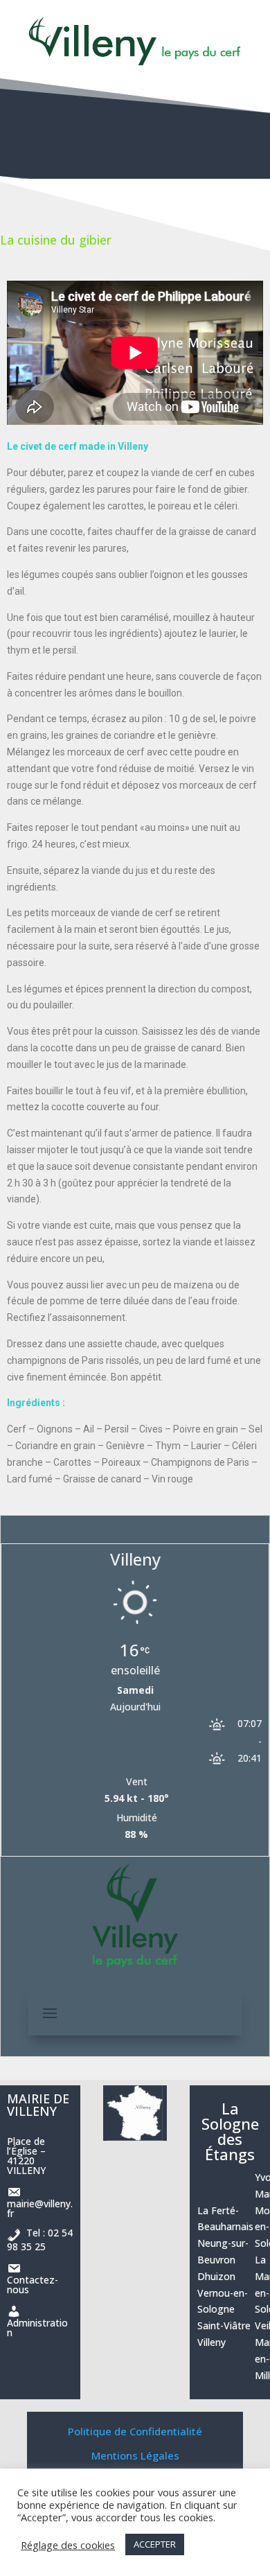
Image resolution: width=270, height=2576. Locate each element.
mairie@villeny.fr (40, 2201)
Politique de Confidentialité (135, 2431)
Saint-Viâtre (224, 2325)
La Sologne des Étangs (230, 2131)
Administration (37, 2321)
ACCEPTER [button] (155, 2544)
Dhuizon (216, 2276)
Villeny (211, 2342)
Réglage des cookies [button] (68, 2545)
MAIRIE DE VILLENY (38, 2105)
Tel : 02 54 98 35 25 (40, 2240)
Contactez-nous (33, 2278)
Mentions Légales (135, 2455)
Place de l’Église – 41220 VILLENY (26, 2156)
